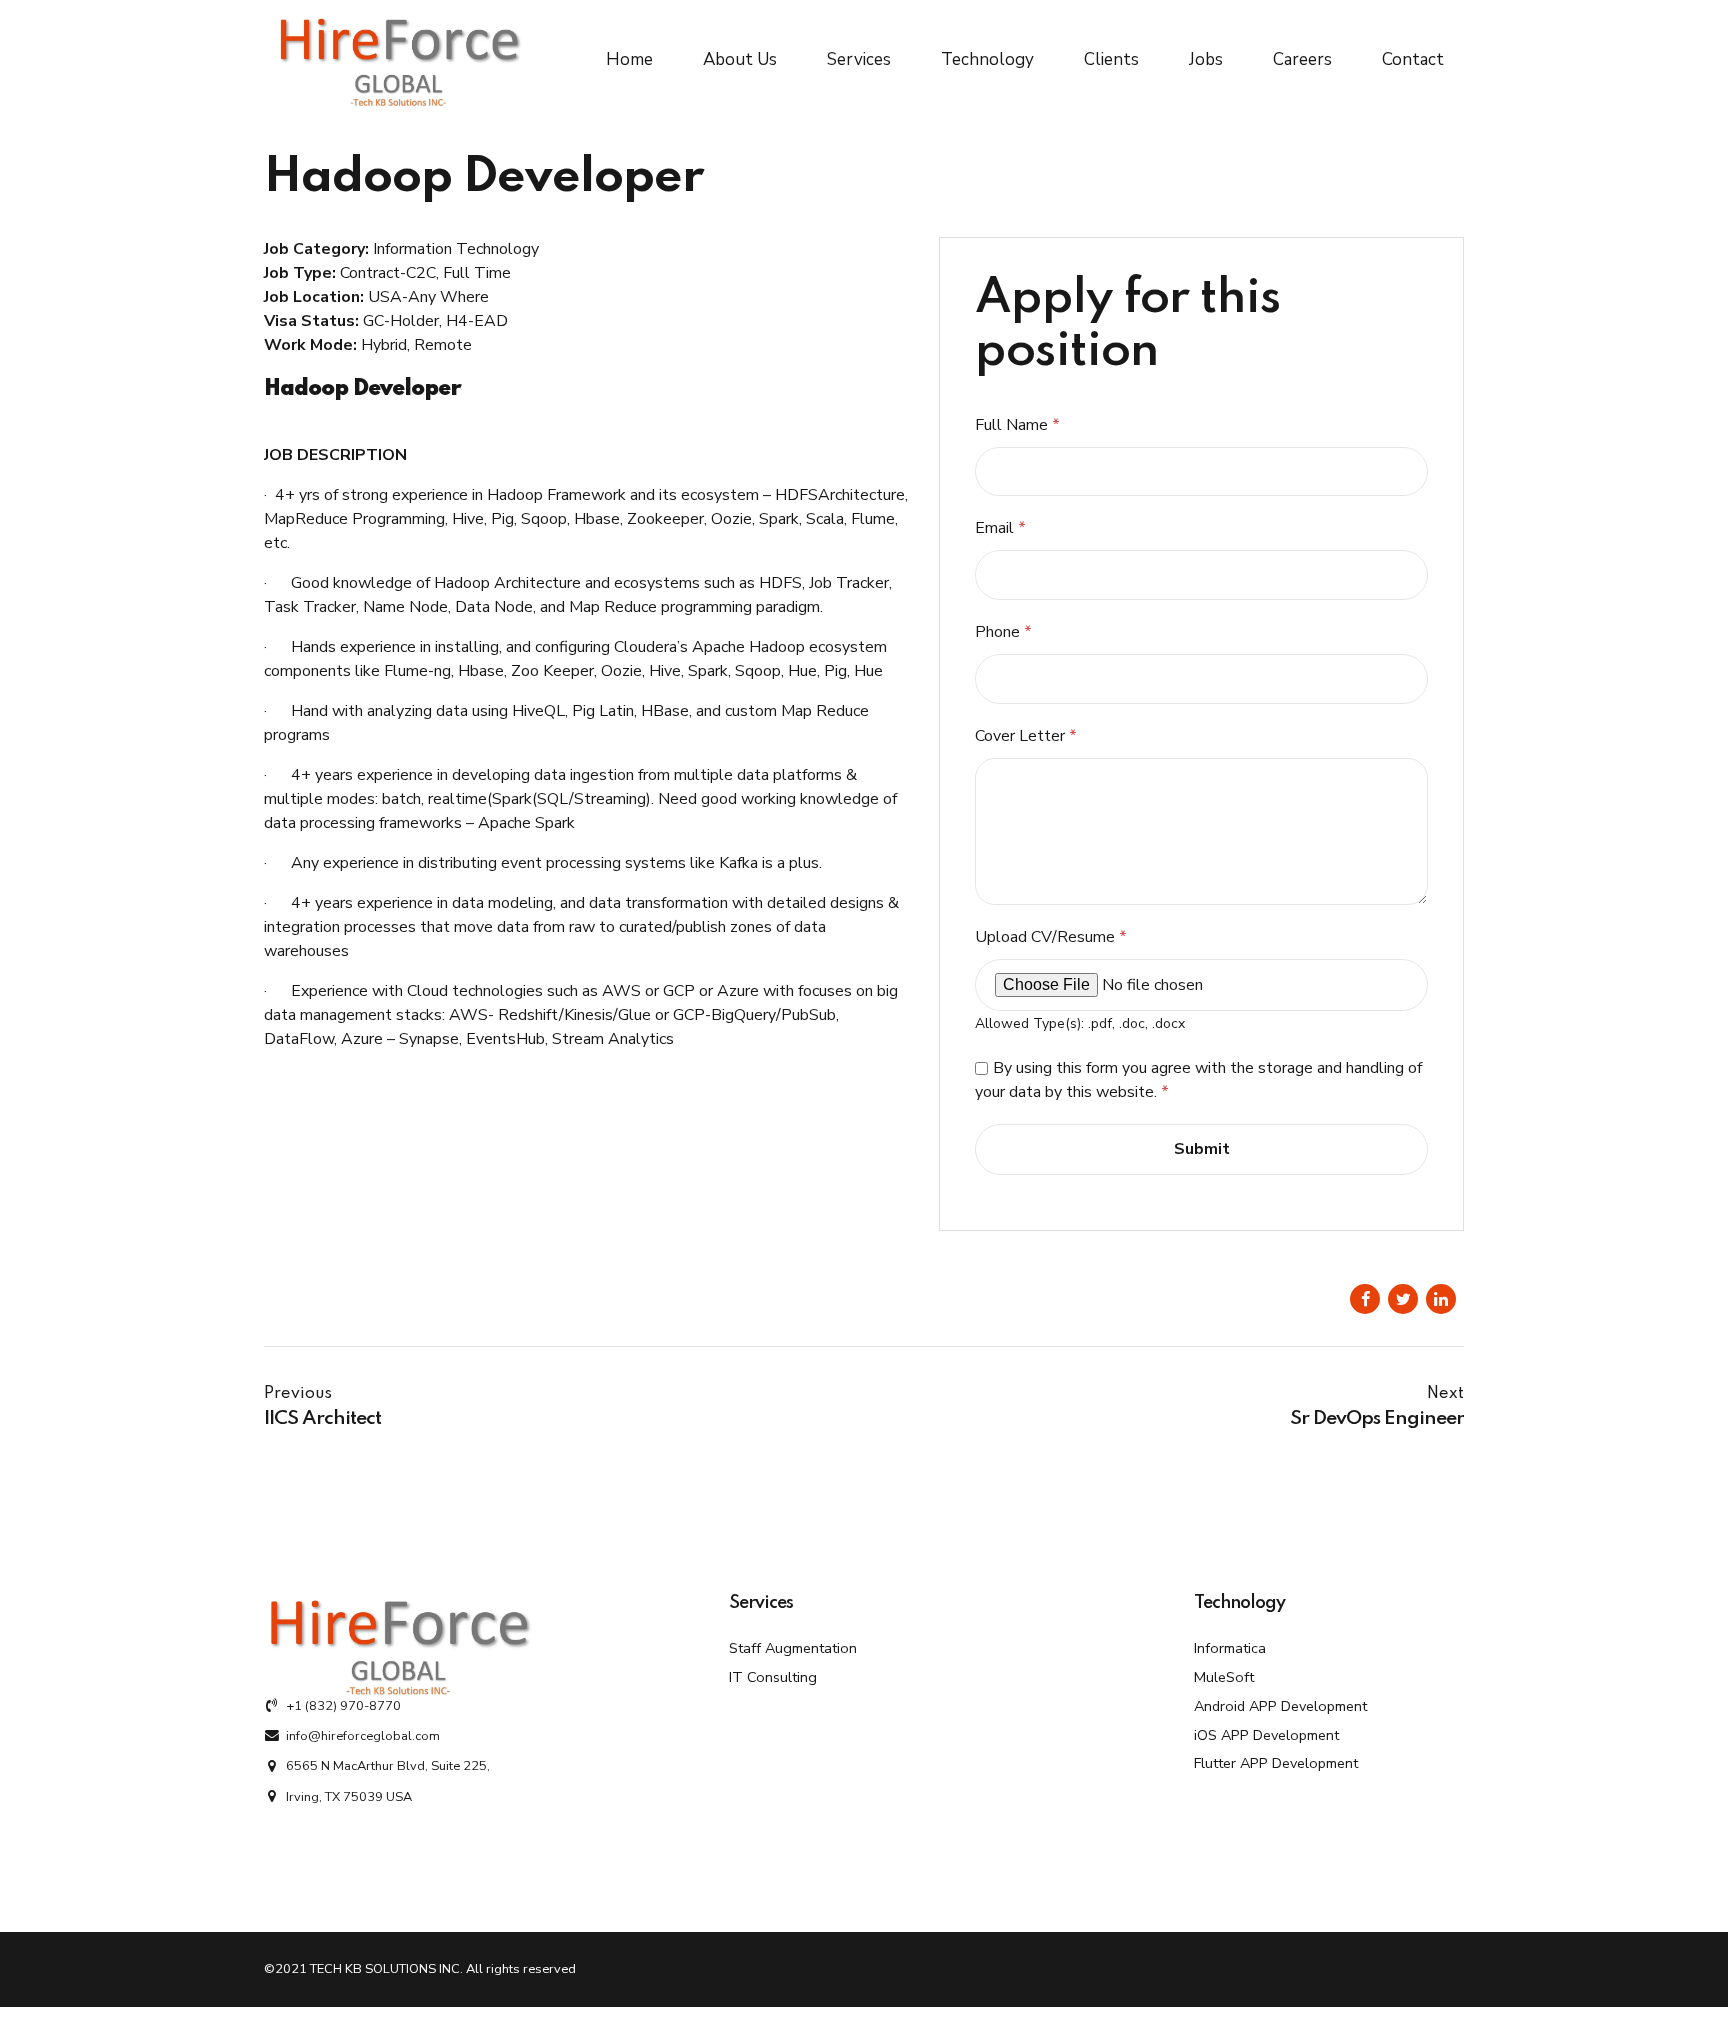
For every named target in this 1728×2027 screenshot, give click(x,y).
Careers (1302, 59)
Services (859, 59)
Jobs (1206, 59)
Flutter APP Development (1276, 1763)
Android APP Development (1280, 1706)
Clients (1111, 59)
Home (629, 59)
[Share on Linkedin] (1441, 1299)
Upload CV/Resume (1051, 937)
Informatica (1230, 1648)
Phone (1003, 632)
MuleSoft (1224, 1677)
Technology (987, 59)
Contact (1413, 59)
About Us (740, 59)
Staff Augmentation (793, 1648)
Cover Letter (1026, 736)
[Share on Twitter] (1403, 1299)
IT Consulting (773, 1677)
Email (1000, 528)
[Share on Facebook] (1365, 1299)
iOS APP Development (1266, 1735)
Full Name (1017, 425)
